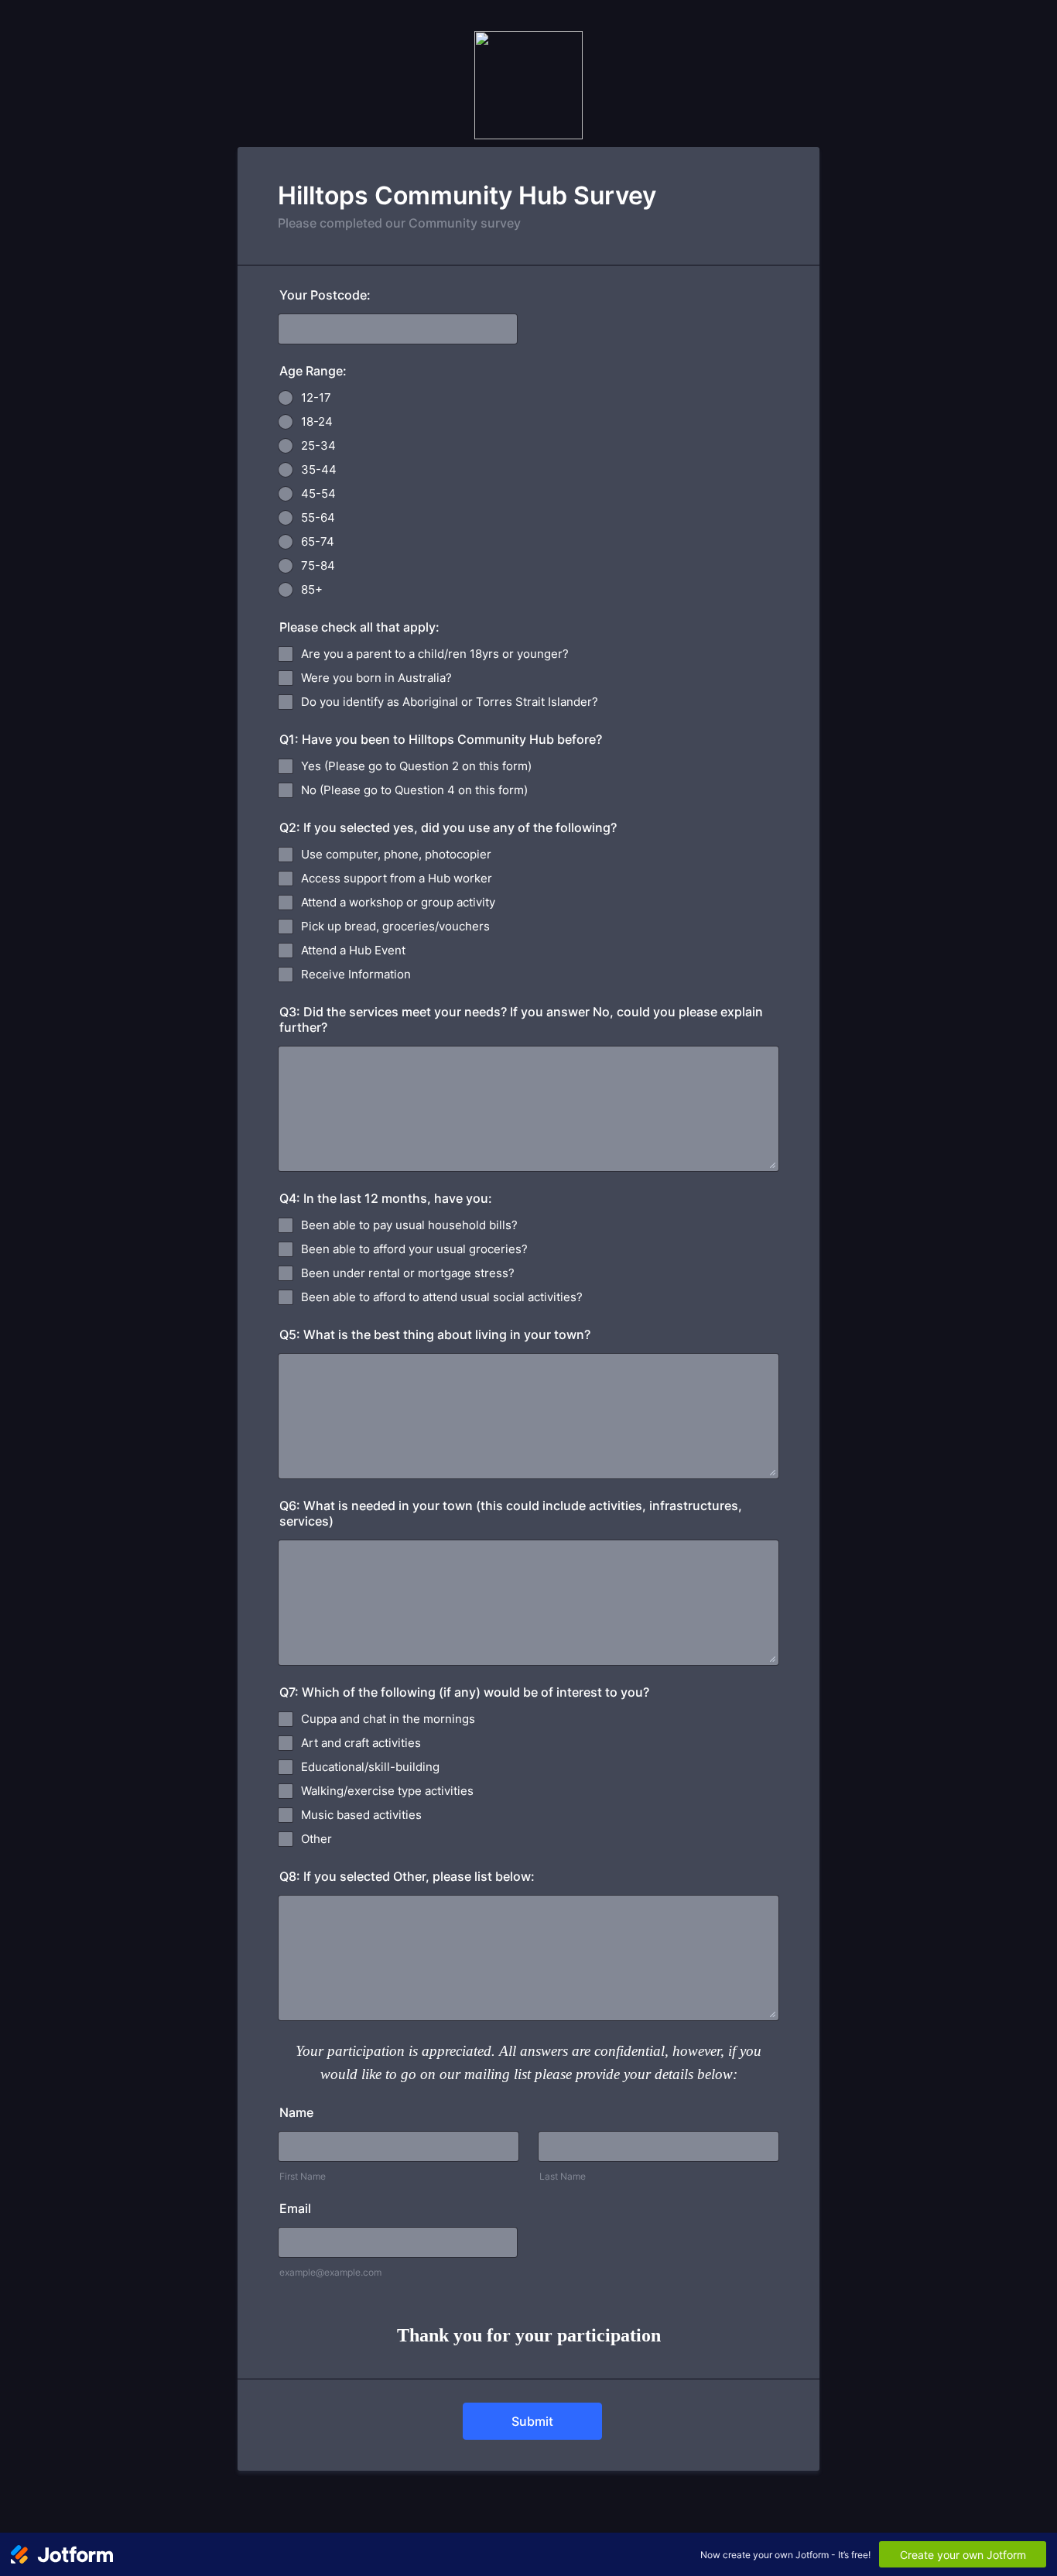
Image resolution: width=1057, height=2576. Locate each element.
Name (296, 2112)
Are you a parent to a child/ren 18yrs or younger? (435, 654)
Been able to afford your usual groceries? (414, 1249)
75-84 (318, 565)
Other (316, 1839)
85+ (312, 589)
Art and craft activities (361, 1743)
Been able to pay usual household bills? (409, 1225)
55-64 (318, 517)
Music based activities (361, 1815)
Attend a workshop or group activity (398, 902)
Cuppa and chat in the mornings (388, 1719)
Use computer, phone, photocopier (396, 854)
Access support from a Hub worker (397, 878)
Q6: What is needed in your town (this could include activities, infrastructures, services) (511, 1513)
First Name (303, 2176)
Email (295, 2208)
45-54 (318, 493)
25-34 (318, 445)
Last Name (563, 2176)
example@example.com (330, 2272)
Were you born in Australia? (376, 678)
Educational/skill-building (370, 1767)
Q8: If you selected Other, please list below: (407, 1876)
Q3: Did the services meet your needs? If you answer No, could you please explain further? (521, 1019)
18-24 (317, 421)
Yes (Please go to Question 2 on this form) (416, 766)
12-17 (316, 397)
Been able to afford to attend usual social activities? (442, 1297)
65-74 (318, 541)
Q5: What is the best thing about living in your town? (435, 1334)
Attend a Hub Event (353, 950)
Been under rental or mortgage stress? (408, 1273)
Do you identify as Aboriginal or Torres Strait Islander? (450, 702)
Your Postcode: (325, 295)
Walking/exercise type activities (387, 1791)
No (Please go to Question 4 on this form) (414, 790)
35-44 (319, 469)
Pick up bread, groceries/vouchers (395, 926)
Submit (532, 2421)
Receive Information (356, 974)
